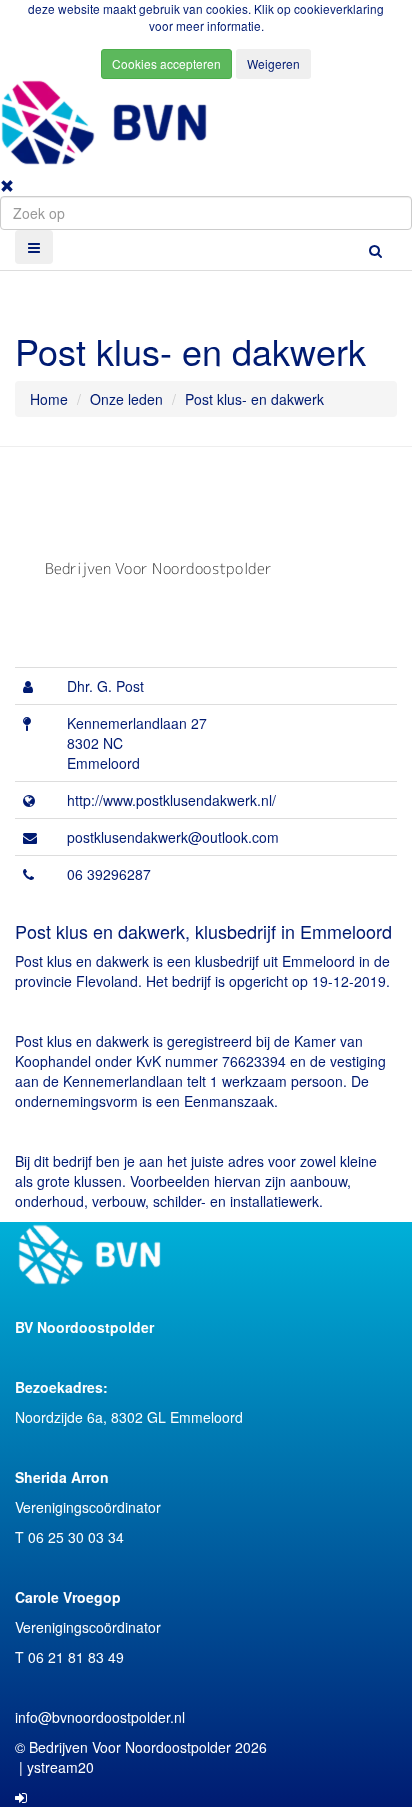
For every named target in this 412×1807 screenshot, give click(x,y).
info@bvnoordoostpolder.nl (100, 1717)
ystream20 (60, 1767)
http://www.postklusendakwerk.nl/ (171, 800)
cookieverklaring (339, 8)
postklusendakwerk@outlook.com (173, 837)
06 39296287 (109, 874)
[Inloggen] (21, 1797)
